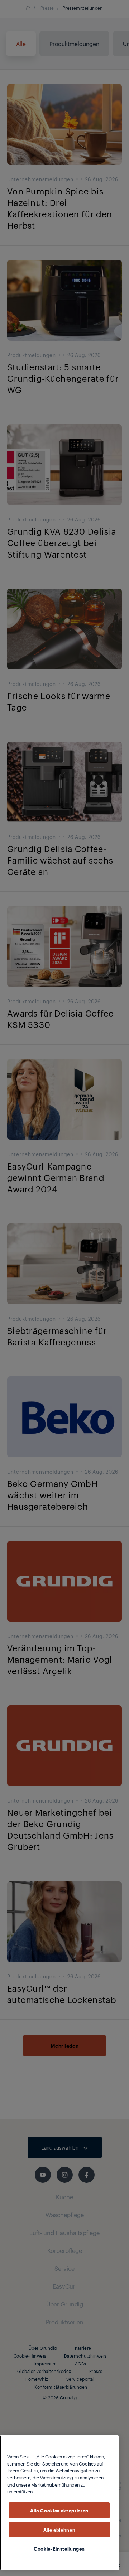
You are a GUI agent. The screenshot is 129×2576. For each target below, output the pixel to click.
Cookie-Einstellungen (59, 2548)
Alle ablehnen (59, 2530)
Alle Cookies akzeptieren (59, 2510)
